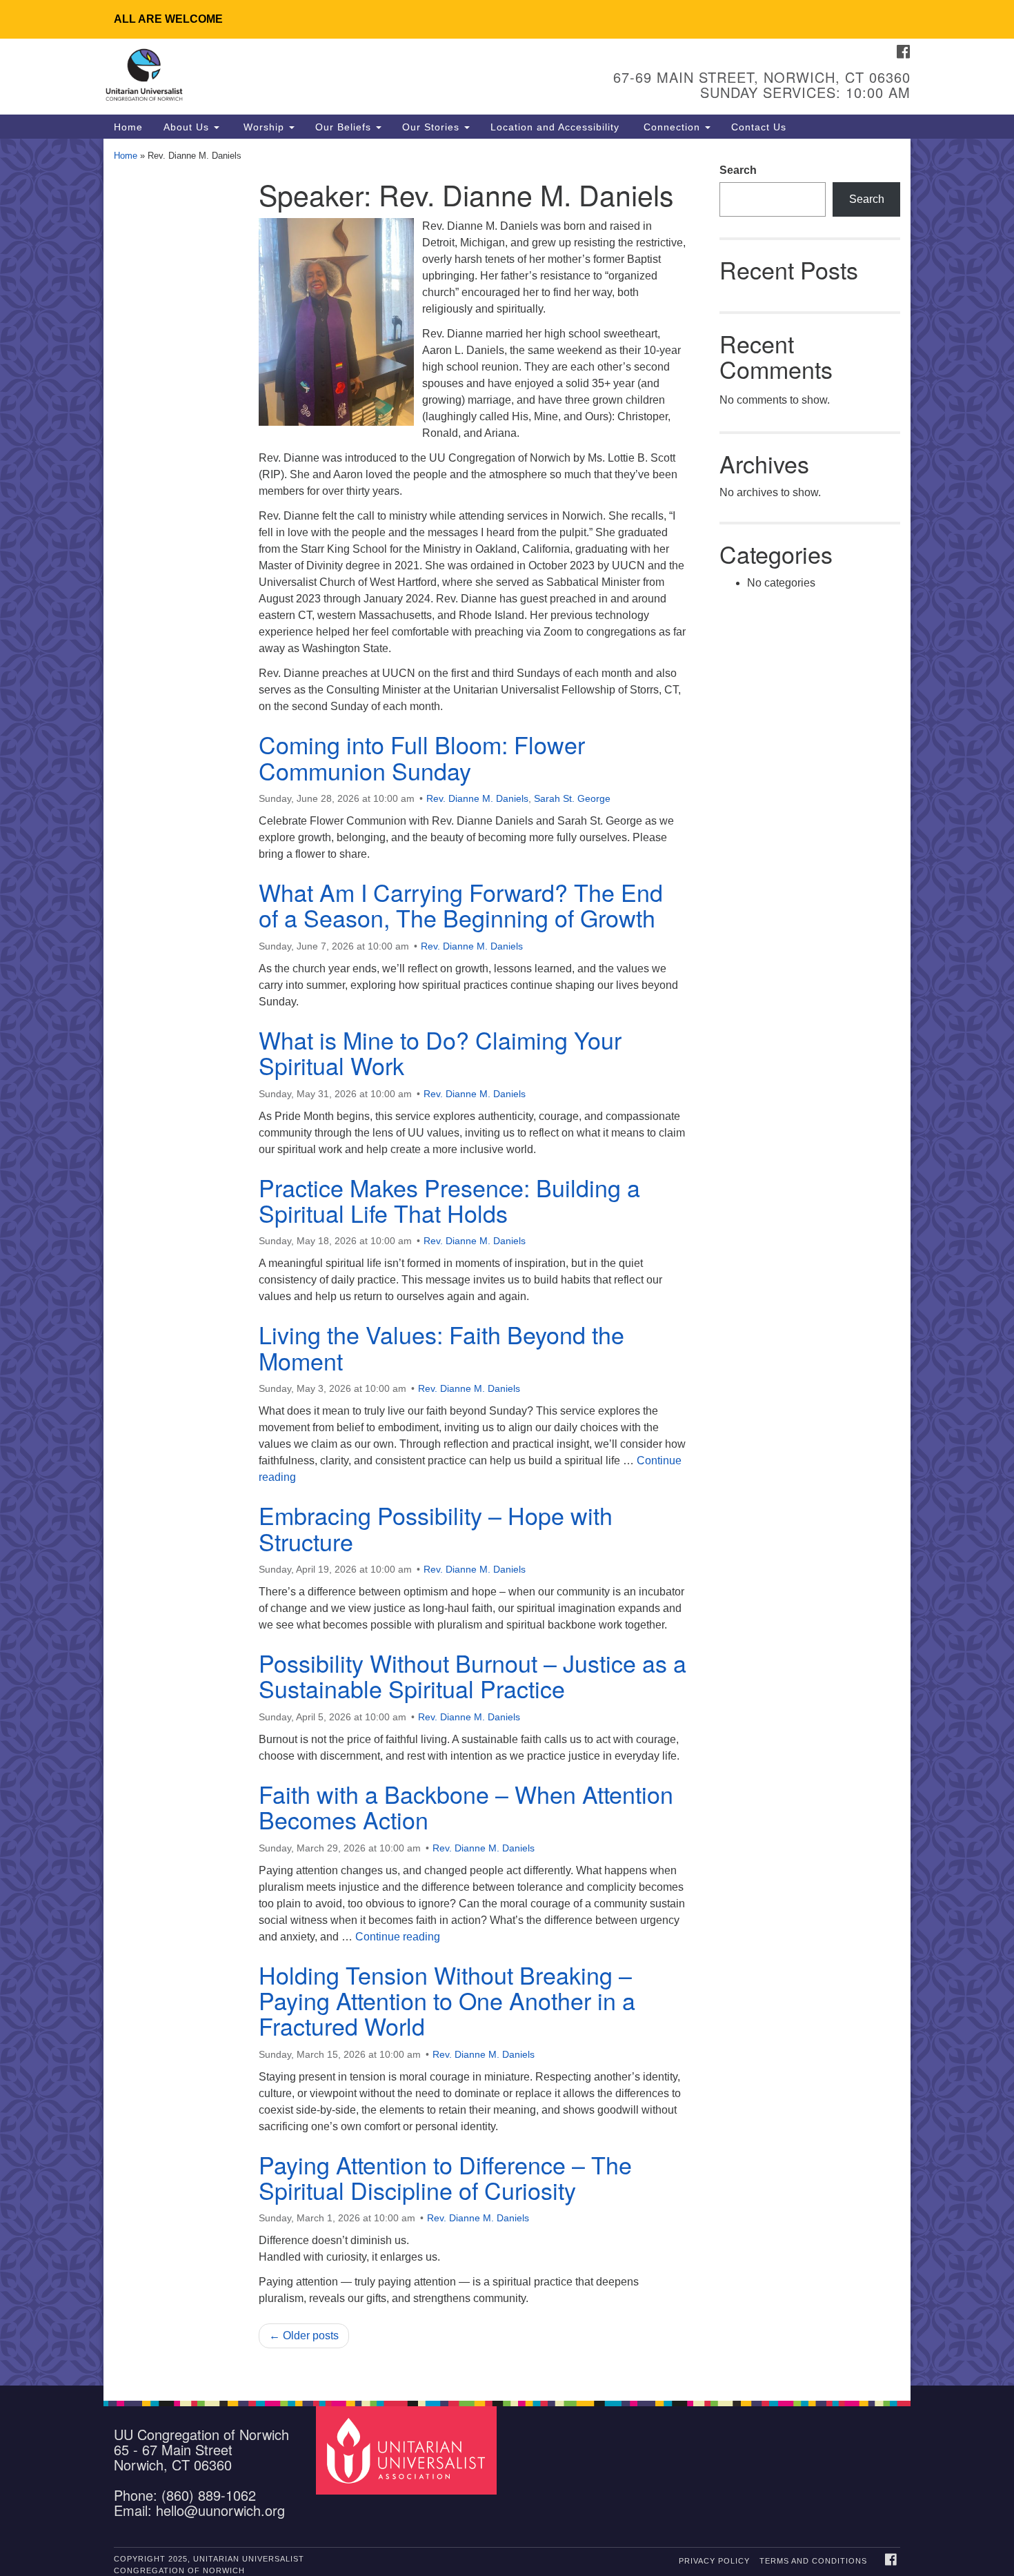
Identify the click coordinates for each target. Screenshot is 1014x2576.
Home (128, 127)
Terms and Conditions (813, 2561)
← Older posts (304, 2336)
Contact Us (759, 127)
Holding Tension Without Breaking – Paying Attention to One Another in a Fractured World (447, 2000)
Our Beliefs (345, 127)
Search (738, 170)
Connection (672, 127)
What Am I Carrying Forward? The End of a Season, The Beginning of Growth (461, 905)
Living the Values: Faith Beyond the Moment (441, 1347)
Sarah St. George (572, 798)
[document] (507, 1262)
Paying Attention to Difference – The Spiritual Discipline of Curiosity (445, 2177)
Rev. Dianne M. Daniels (477, 798)
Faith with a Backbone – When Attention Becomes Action (466, 1807)
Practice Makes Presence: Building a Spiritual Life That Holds (449, 1200)
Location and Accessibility (555, 127)
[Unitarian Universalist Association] (408, 2450)
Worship (264, 127)
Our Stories (433, 127)
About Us (188, 127)
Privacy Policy (714, 2561)
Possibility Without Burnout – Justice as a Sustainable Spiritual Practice (473, 1675)
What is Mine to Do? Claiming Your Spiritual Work (440, 1052)
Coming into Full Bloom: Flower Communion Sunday (422, 757)
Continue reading (398, 1937)
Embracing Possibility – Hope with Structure (436, 1528)
